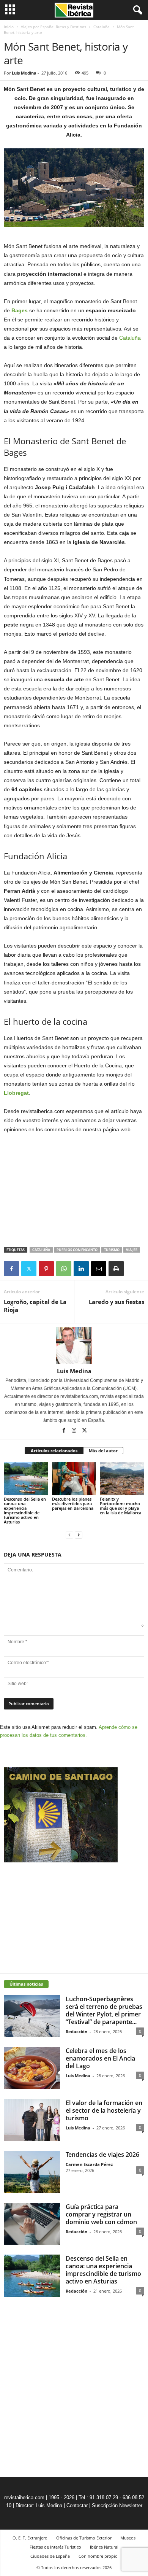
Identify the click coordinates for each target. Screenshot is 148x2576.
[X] (29, 1269)
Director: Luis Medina (39, 2505)
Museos (128, 2538)
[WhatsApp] (64, 1269)
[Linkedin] (81, 1269)
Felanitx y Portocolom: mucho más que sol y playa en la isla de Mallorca (120, 1506)
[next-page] (79, 1535)
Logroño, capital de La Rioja (35, 1306)
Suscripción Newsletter (117, 2505)
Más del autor (103, 1451)
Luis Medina (24, 73)
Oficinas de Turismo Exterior (84, 2538)
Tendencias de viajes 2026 (102, 2155)
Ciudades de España (50, 2556)
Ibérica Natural (104, 2547)
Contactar (77, 2505)
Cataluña (102, 27)
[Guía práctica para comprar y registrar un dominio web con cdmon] (32, 2224)
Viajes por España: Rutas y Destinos (54, 27)
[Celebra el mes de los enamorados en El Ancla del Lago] (32, 2068)
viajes (132, 1250)
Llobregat (16, 1093)
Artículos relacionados (54, 1451)
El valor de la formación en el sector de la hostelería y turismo (104, 2110)
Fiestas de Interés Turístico (55, 2547)
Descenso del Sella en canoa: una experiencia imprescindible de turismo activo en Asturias (25, 1510)
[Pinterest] (46, 1269)
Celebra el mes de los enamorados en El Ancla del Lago (100, 2058)
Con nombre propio (98, 2556)
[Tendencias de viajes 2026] (32, 2172)
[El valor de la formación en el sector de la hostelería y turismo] (32, 2120)
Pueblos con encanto (77, 1250)
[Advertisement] (74, 1191)
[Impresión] (116, 1269)
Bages (20, 310)
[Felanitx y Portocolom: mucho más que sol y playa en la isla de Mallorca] (122, 1479)
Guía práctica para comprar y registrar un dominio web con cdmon (101, 2214)
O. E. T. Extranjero (30, 2538)
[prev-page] (69, 1535)
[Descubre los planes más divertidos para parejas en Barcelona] (74, 1479)
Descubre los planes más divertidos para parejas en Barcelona (73, 1503)
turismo (112, 1250)
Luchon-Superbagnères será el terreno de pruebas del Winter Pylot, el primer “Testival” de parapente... (104, 2010)
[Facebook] (11, 1269)
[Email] (99, 1269)
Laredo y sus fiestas (117, 1302)
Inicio (9, 27)
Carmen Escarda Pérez (89, 2164)
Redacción (76, 2031)
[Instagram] (75, 1431)
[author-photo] (74, 1345)
